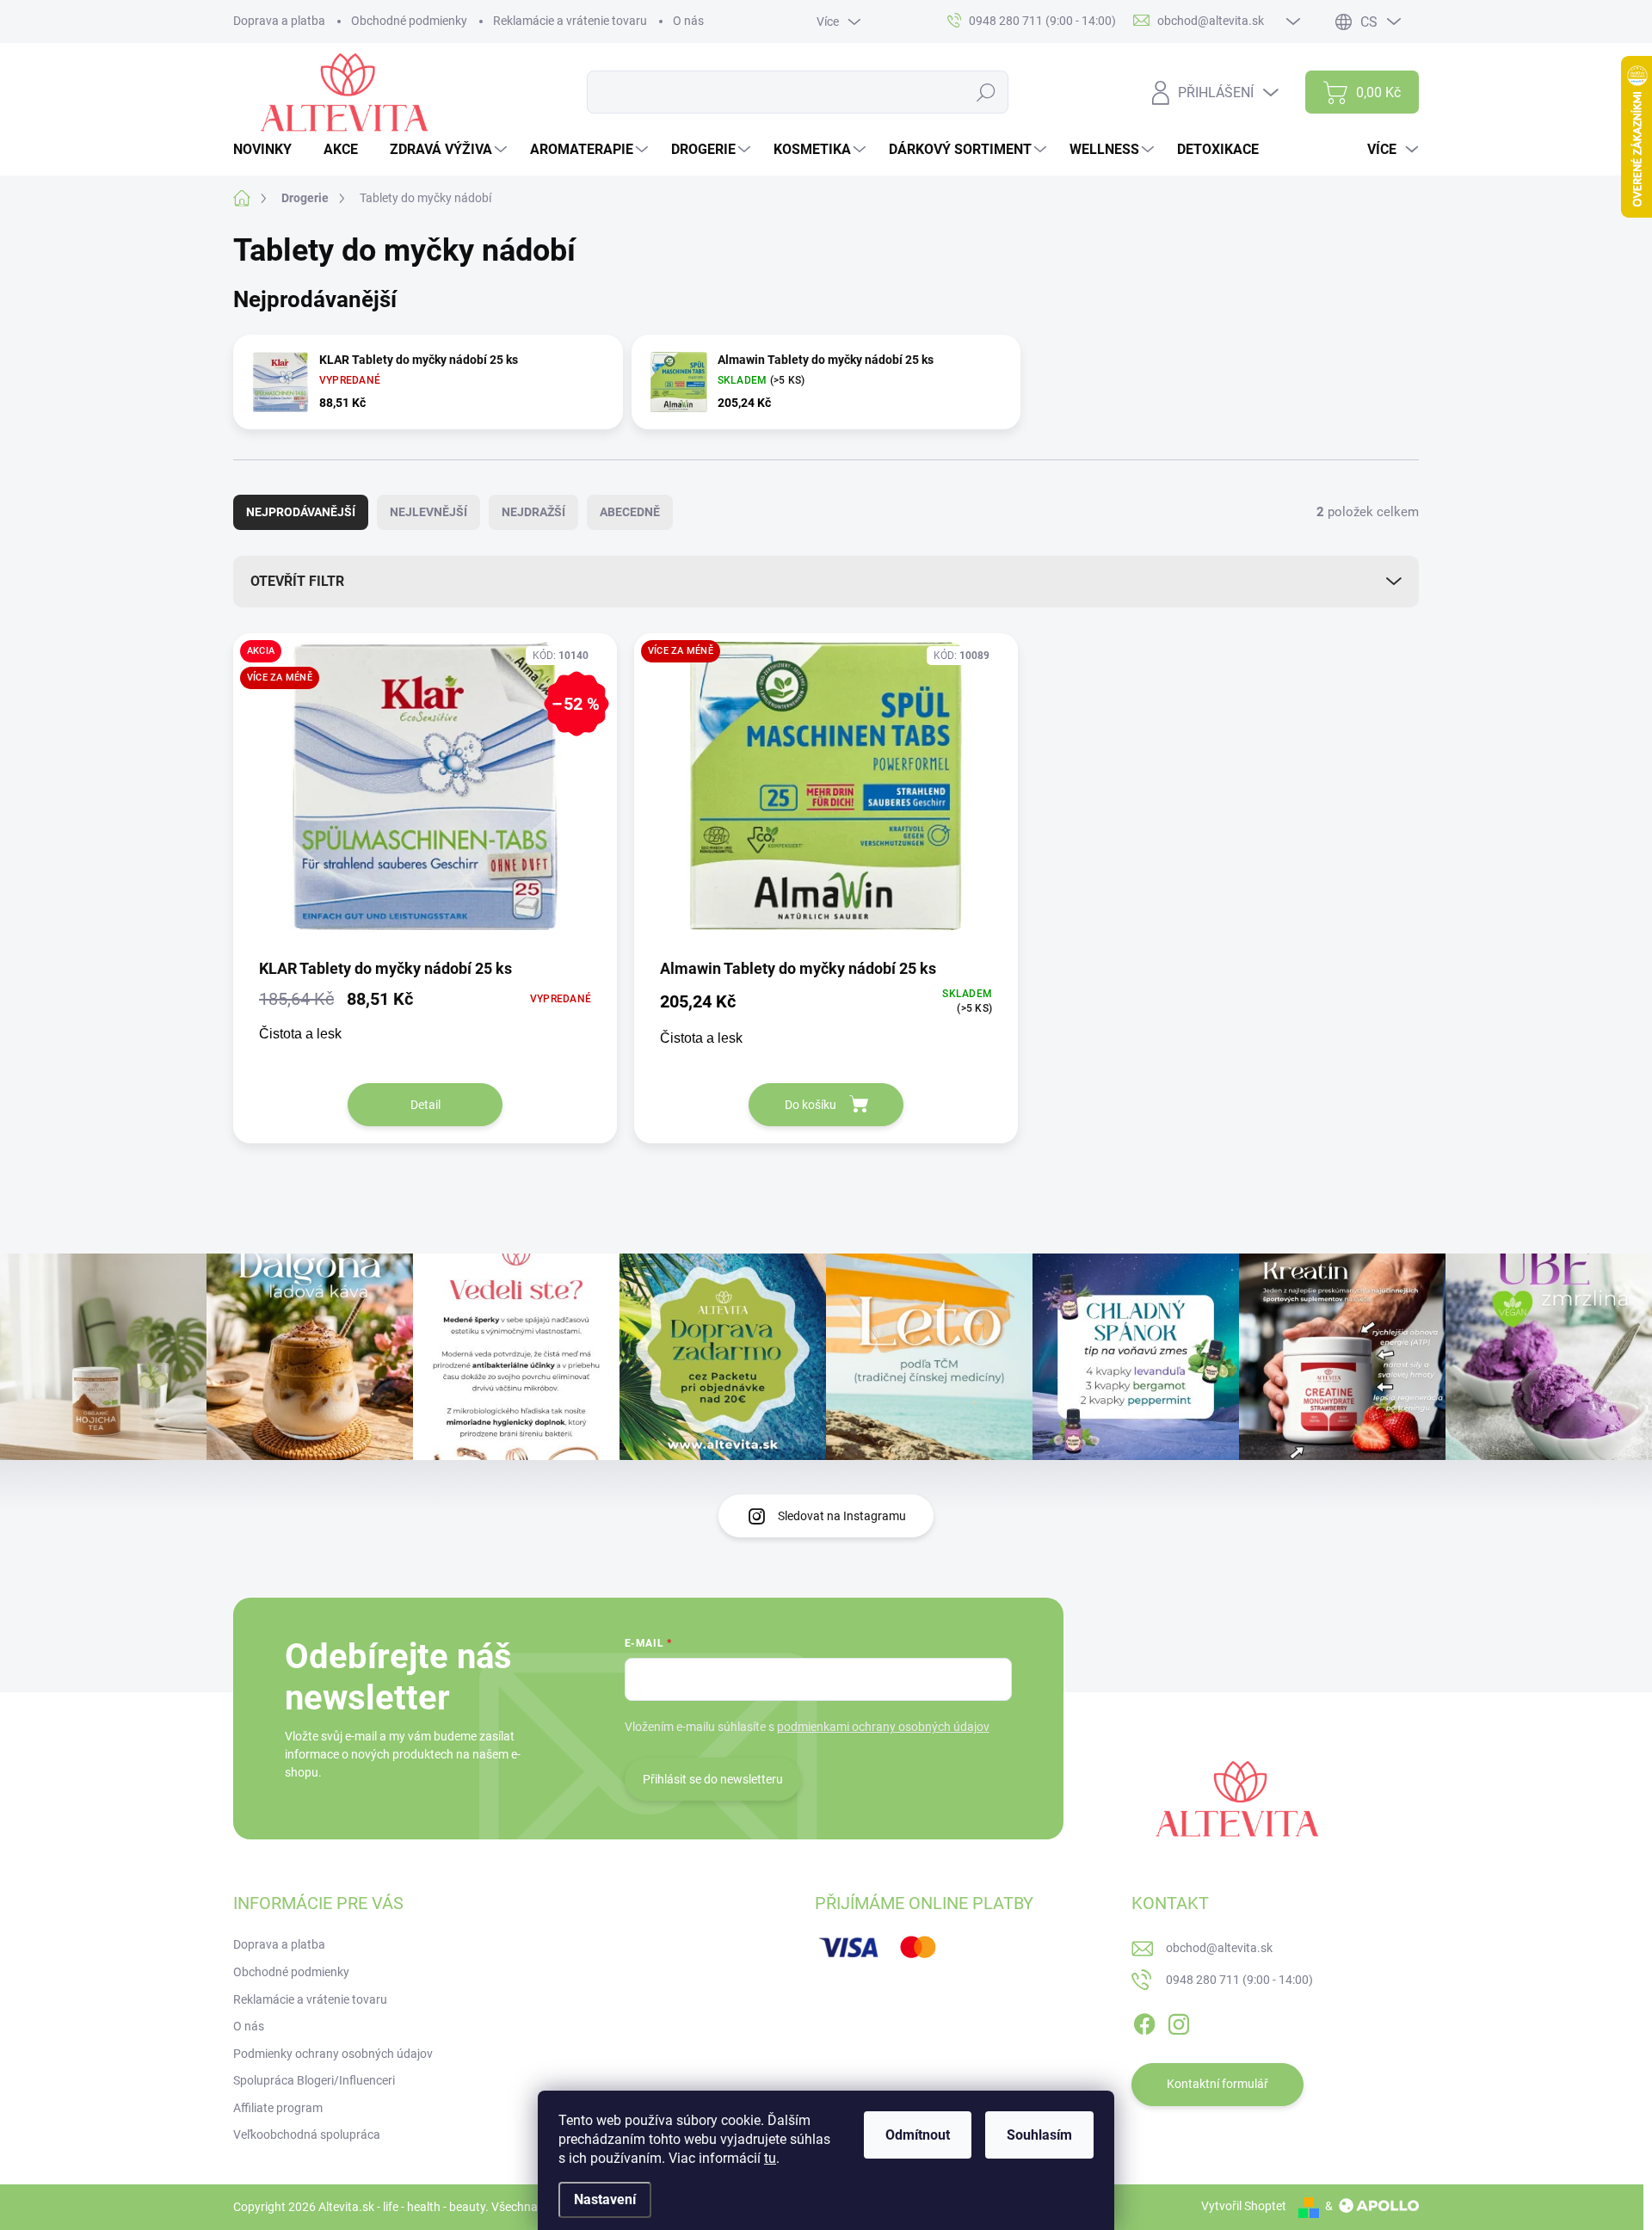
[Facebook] (1144, 2021)
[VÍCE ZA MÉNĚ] (826, 795)
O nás (688, 21)
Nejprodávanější (301, 512)
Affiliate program (278, 2108)
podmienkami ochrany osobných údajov (883, 1727)
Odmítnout (918, 2135)
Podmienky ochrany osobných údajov (333, 2054)
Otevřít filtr (297, 581)
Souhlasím (1039, 2135)
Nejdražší (533, 512)
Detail (425, 1105)
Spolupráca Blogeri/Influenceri (314, 2080)
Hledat (986, 92)
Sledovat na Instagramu (842, 1516)
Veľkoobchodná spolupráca (307, 2135)
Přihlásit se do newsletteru (713, 1779)
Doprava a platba (279, 21)
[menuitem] (269, 150)
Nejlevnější (428, 512)
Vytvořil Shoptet (1244, 2206)
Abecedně (630, 512)
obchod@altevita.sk (1219, 1948)
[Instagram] (1179, 2021)
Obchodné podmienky (409, 21)
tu (770, 2158)
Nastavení (605, 2199)
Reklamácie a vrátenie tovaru (570, 21)
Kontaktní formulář (1217, 2084)
